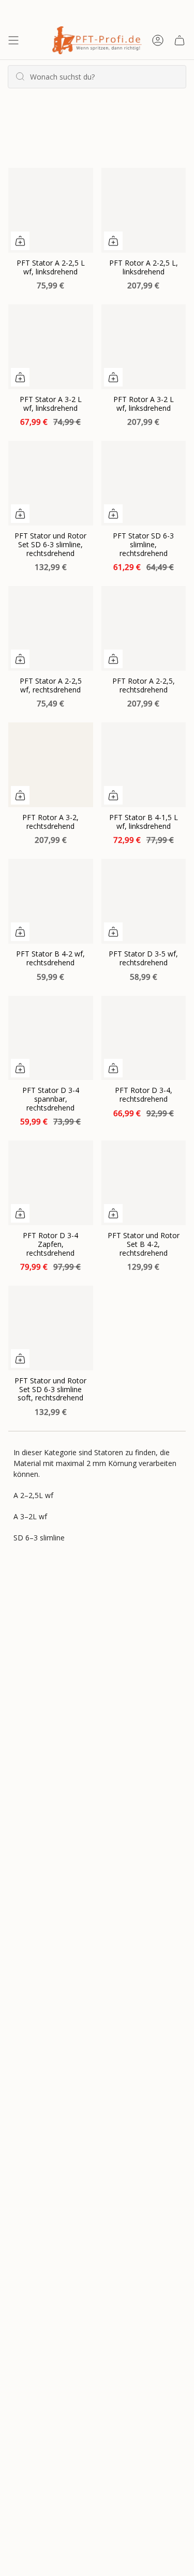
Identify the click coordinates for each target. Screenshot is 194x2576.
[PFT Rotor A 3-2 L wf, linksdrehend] (144, 347)
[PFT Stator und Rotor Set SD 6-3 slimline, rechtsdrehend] (51, 483)
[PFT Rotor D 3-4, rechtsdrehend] (144, 1038)
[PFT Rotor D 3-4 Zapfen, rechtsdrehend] (51, 1183)
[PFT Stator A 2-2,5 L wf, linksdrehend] (51, 210)
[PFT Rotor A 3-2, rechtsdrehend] (51, 765)
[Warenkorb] (180, 40)
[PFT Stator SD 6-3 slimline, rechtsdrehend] (144, 483)
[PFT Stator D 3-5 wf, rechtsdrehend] (144, 901)
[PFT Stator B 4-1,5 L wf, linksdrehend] (144, 765)
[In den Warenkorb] (20, 241)
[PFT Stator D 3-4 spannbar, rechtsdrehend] (51, 1038)
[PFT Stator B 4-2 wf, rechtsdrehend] (51, 901)
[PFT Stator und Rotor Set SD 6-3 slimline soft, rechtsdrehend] (51, 1328)
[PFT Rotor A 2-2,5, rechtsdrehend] (144, 628)
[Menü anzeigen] (13, 40)
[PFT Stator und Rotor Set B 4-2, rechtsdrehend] (144, 1183)
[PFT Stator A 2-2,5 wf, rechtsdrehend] (51, 628)
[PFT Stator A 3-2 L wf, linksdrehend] (51, 347)
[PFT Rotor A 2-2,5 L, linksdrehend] (144, 210)
